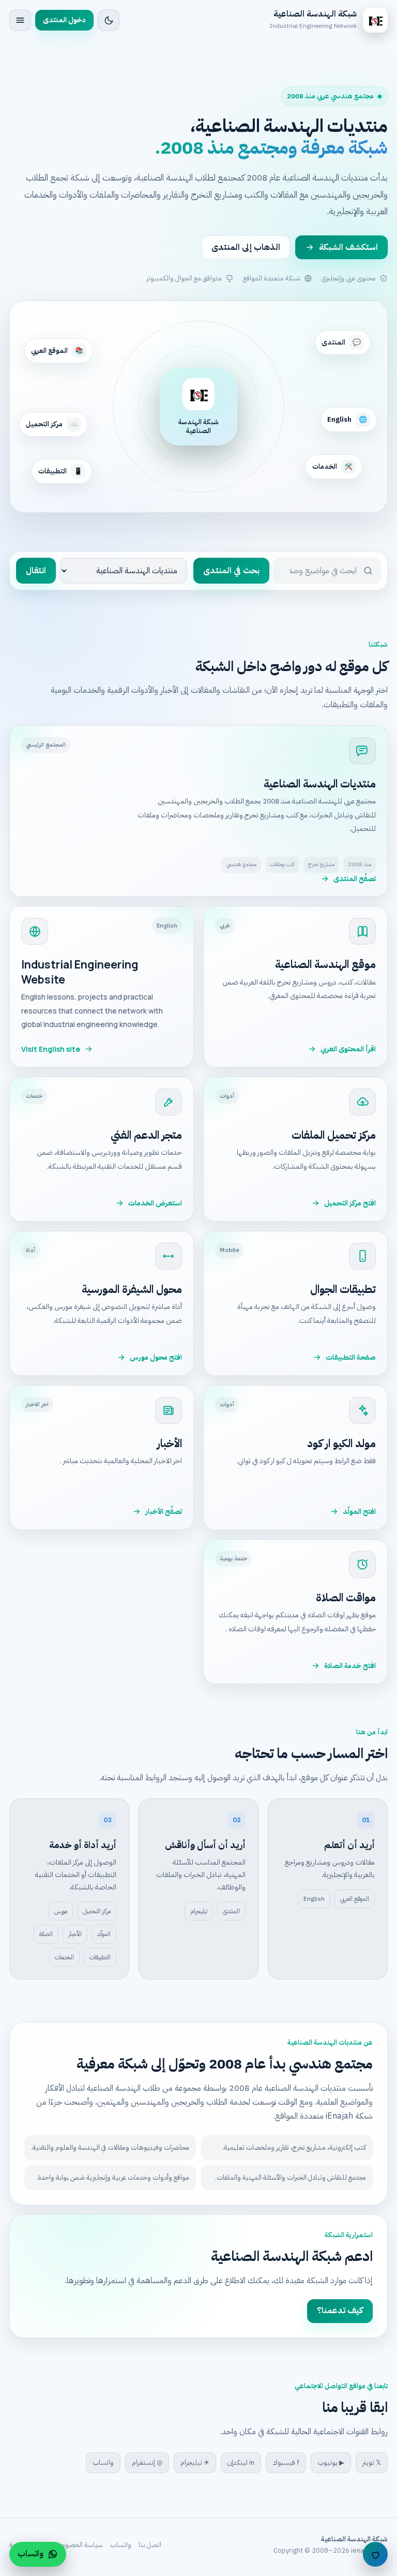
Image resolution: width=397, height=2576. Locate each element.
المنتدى (231, 1911)
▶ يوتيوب (331, 2462)
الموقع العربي (355, 1899)
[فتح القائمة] (20, 20)
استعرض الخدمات (155, 1203)
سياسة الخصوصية (78, 2545)
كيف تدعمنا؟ (340, 2311)
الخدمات (64, 1957)
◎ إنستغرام (147, 2462)
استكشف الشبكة (348, 247)
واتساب (103, 2462)
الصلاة (46, 1934)
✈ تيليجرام (195, 2462)
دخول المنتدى (64, 20)
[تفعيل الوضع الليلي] (109, 20)
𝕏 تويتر (372, 2462)
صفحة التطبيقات (351, 1357)
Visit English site (51, 1049)
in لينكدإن (241, 2462)
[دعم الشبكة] (375, 2554)
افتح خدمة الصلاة (350, 1666)
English (314, 1899)
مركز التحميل (97, 1911)
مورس (61, 1911)
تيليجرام (199, 1911)
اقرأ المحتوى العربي (348, 1049)
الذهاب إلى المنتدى (246, 247)
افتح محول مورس (156, 1357)
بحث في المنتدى (231, 571)
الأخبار (75, 1934)
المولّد (104, 1934)
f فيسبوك (286, 2462)
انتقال (36, 571)
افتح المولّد (359, 1512)
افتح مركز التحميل (350, 1203)
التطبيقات (100, 1957)
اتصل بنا (150, 2545)
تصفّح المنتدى (355, 879)
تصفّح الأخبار (164, 1512)
